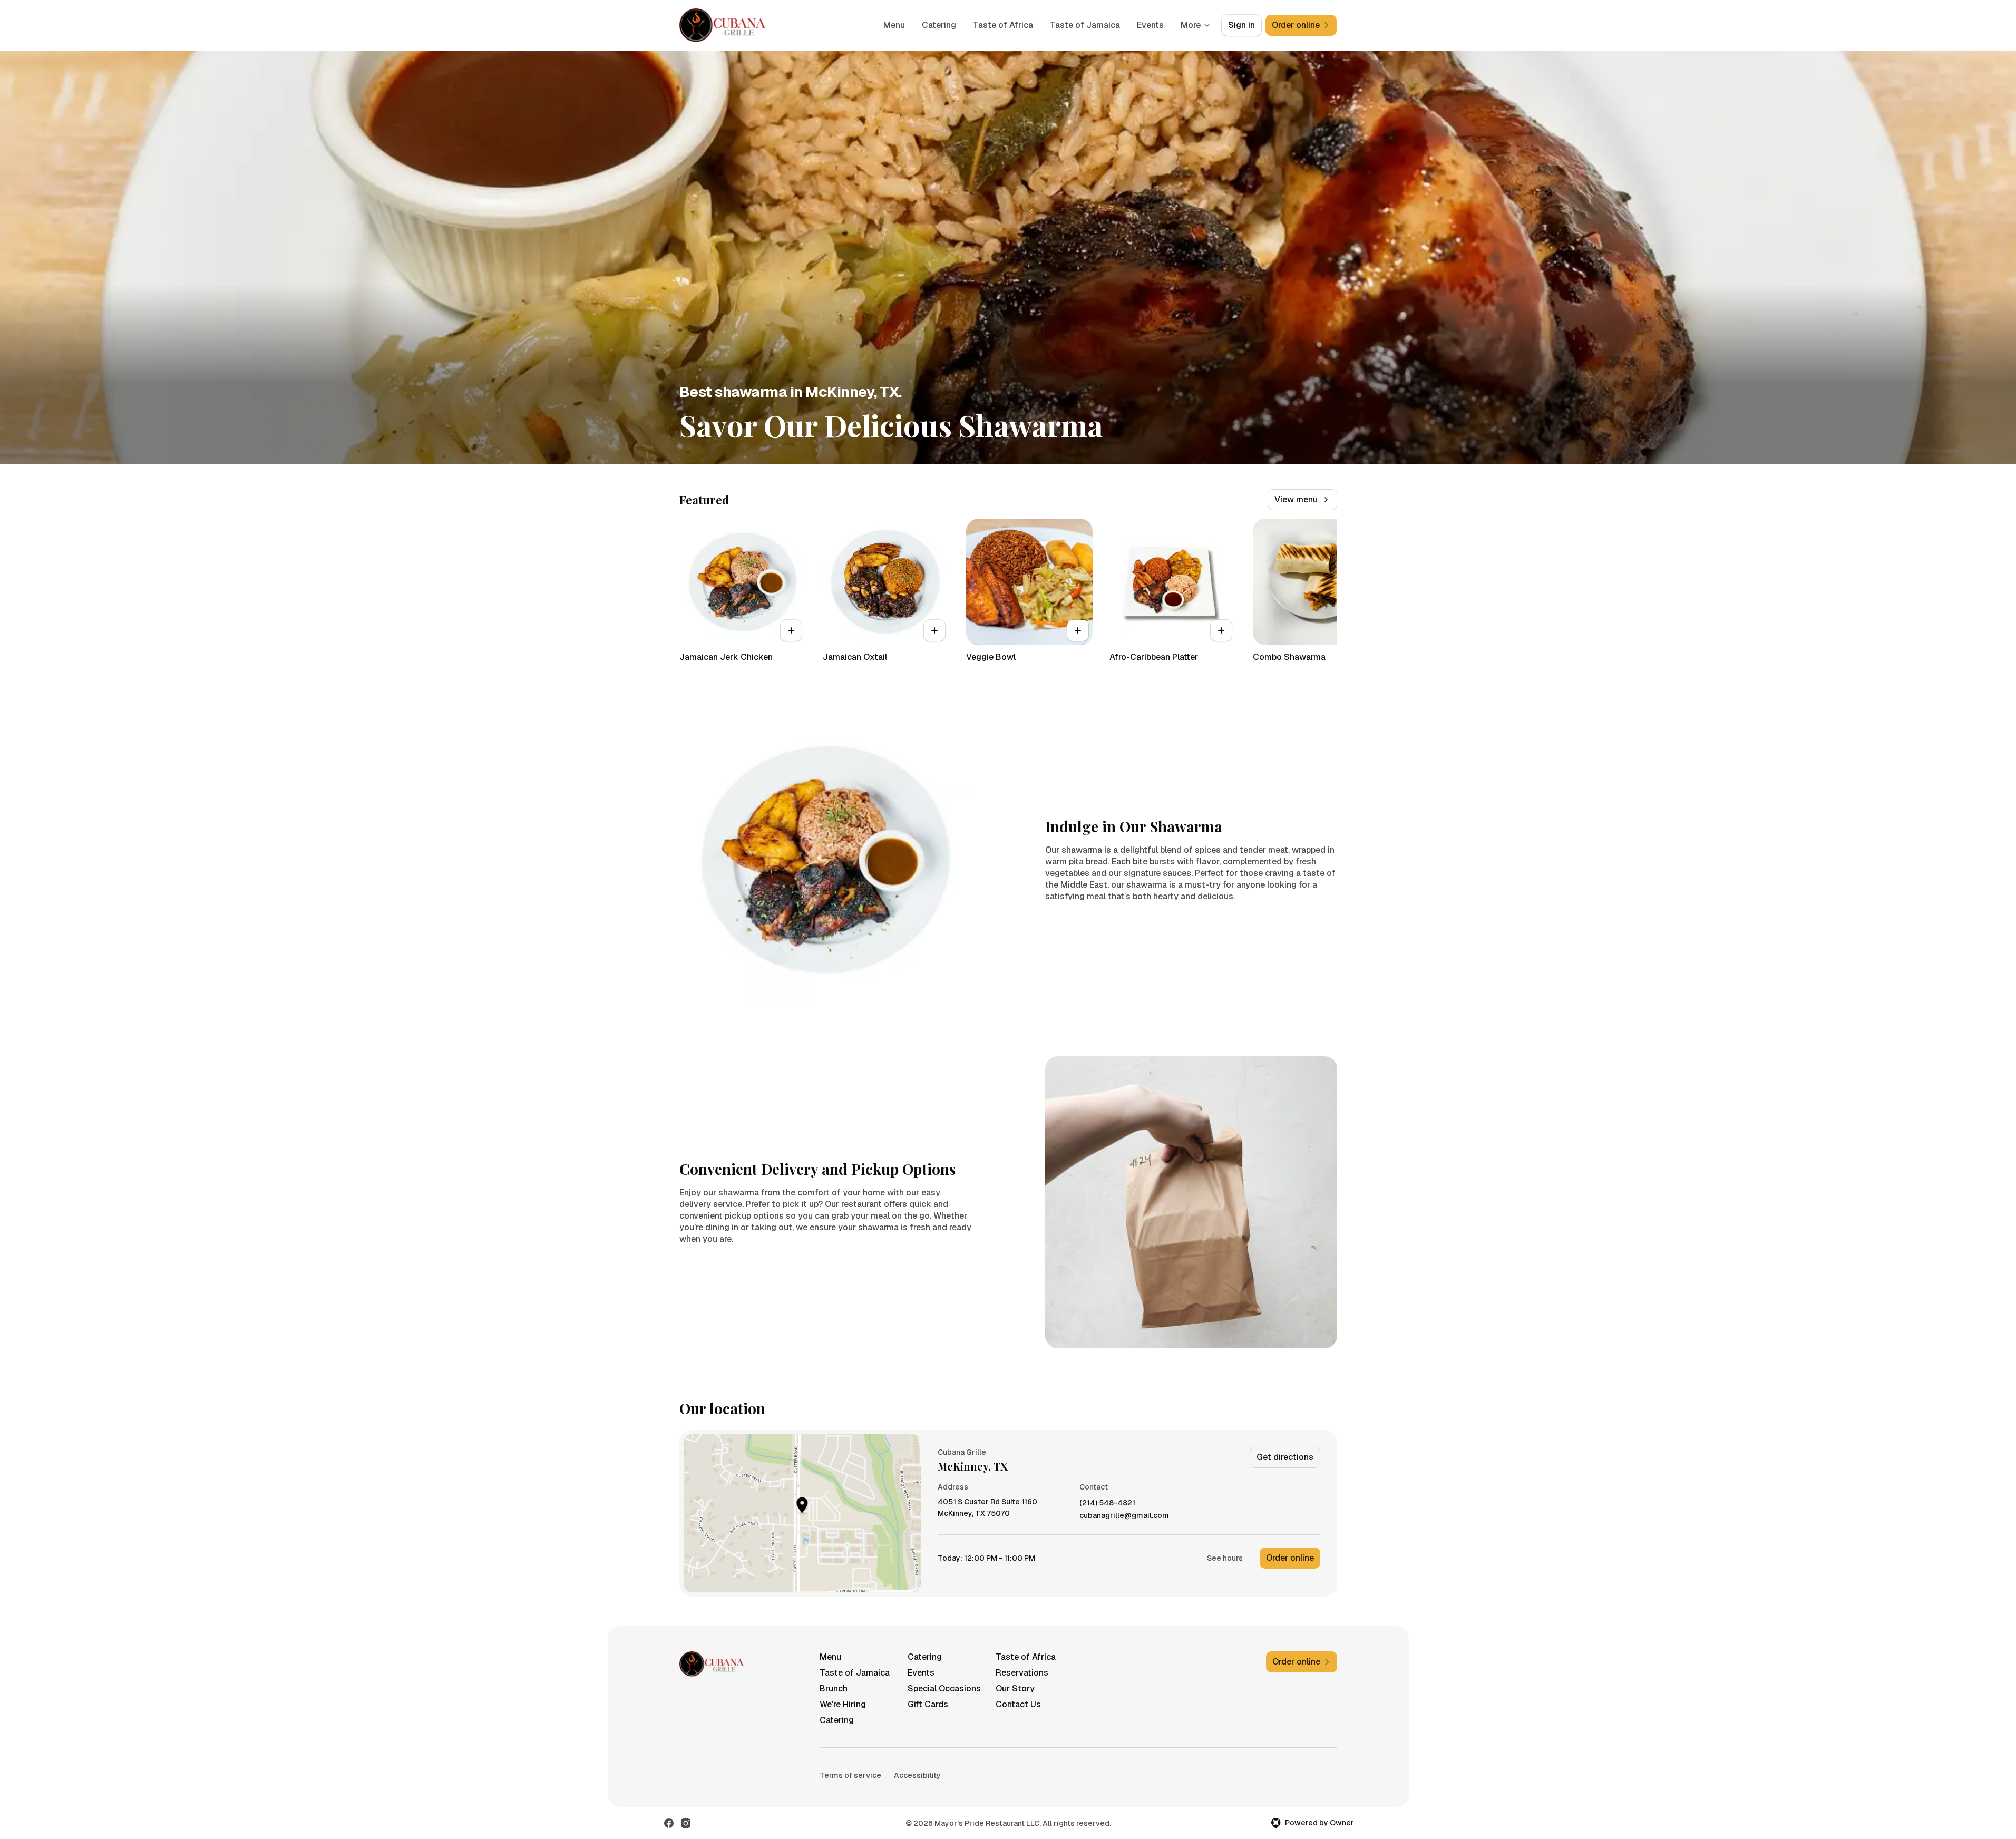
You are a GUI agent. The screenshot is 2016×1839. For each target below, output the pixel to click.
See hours (1225, 1558)
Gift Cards (928, 1704)
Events (1150, 25)
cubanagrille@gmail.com (1124, 1516)
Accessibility (917, 1775)
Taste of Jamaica (1085, 25)
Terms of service (850, 1775)
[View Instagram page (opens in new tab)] (686, 1823)
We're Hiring (843, 1704)
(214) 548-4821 (1107, 1503)
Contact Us (1018, 1704)
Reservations (1022, 1673)
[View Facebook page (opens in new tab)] (669, 1823)
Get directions (1285, 1457)
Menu (894, 25)
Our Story (1015, 1689)
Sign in (1241, 25)
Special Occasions (944, 1689)
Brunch (834, 1689)
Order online (1290, 1558)
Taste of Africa (1003, 25)
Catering (939, 25)
